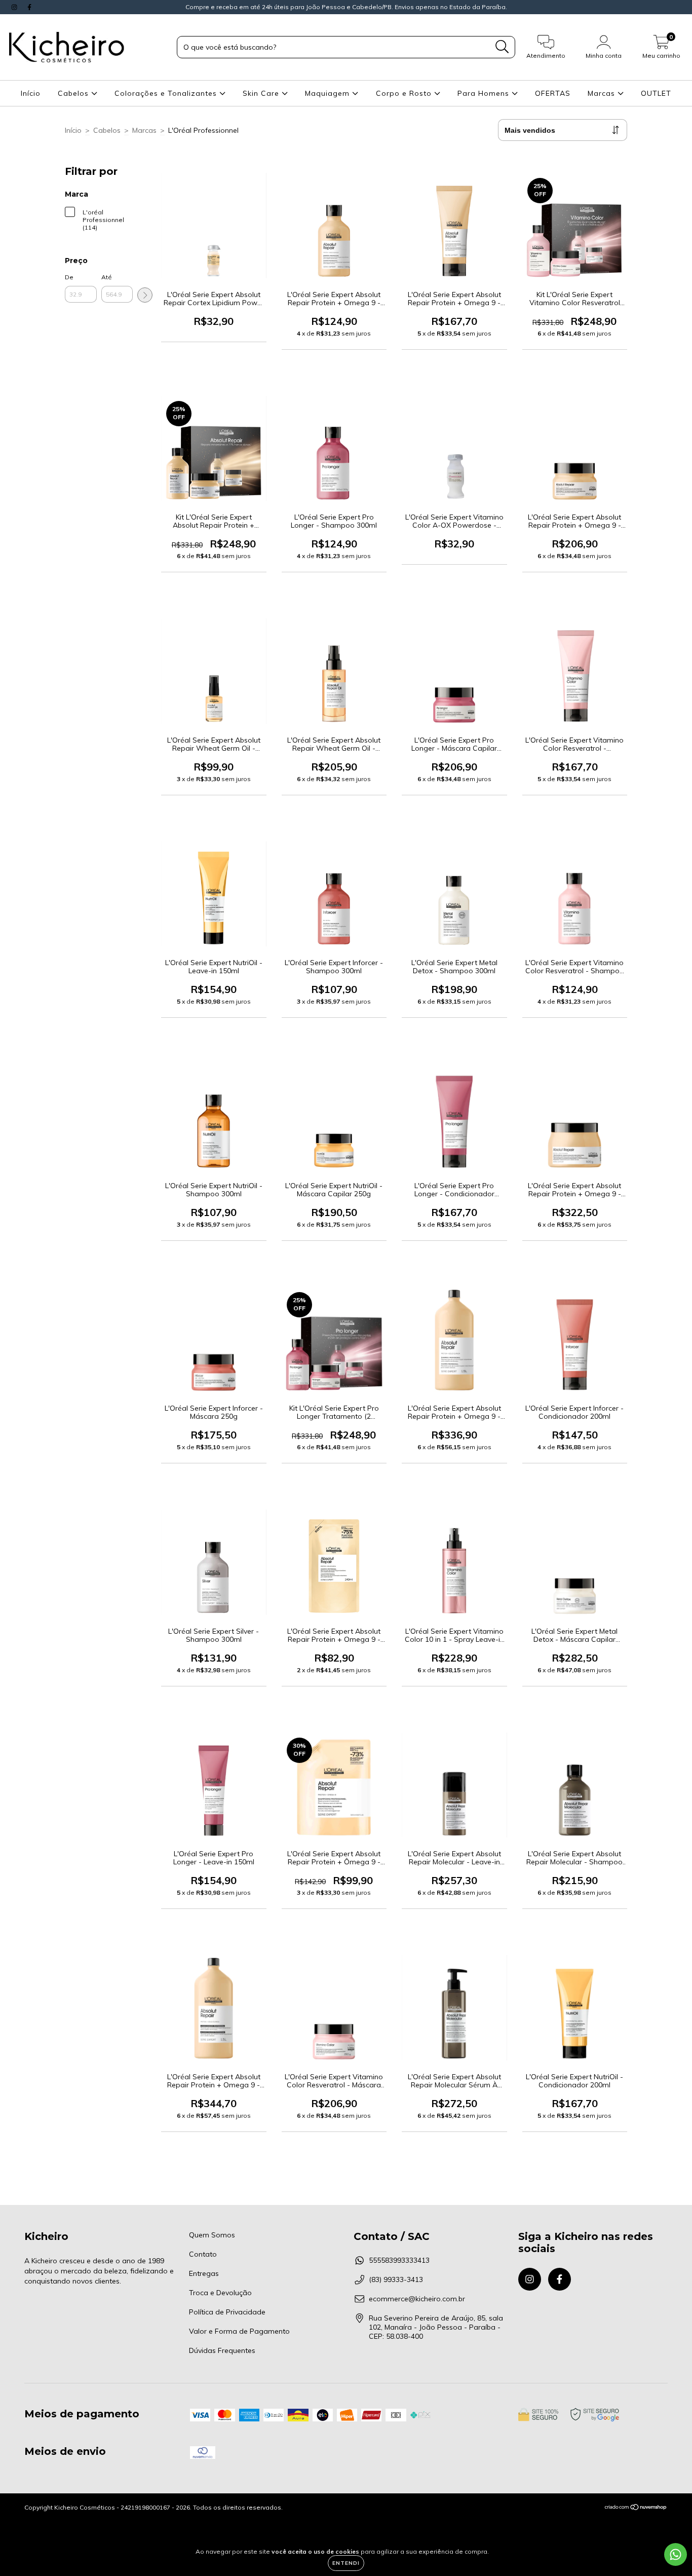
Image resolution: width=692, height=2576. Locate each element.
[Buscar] (502, 47)
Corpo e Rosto (405, 93)
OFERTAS (553, 93)
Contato (203, 2254)
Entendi (346, 2563)
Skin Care (262, 93)
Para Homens (485, 93)
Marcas (603, 93)
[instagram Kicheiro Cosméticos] (15, 7)
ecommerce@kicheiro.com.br (417, 2299)
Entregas (204, 2273)
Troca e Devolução (220, 2293)
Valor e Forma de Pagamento (239, 2331)
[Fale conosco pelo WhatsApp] (676, 2554)
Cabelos (74, 93)
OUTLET (656, 93)
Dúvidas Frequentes (222, 2350)
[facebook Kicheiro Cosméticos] (29, 7)
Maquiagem (329, 93)
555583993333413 (399, 2260)
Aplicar (145, 295)
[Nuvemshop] (636, 2508)
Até (107, 277)
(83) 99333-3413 (396, 2279)
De (69, 277)
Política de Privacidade (227, 2312)
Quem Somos (212, 2235)
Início (31, 93)
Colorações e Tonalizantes (167, 93)
